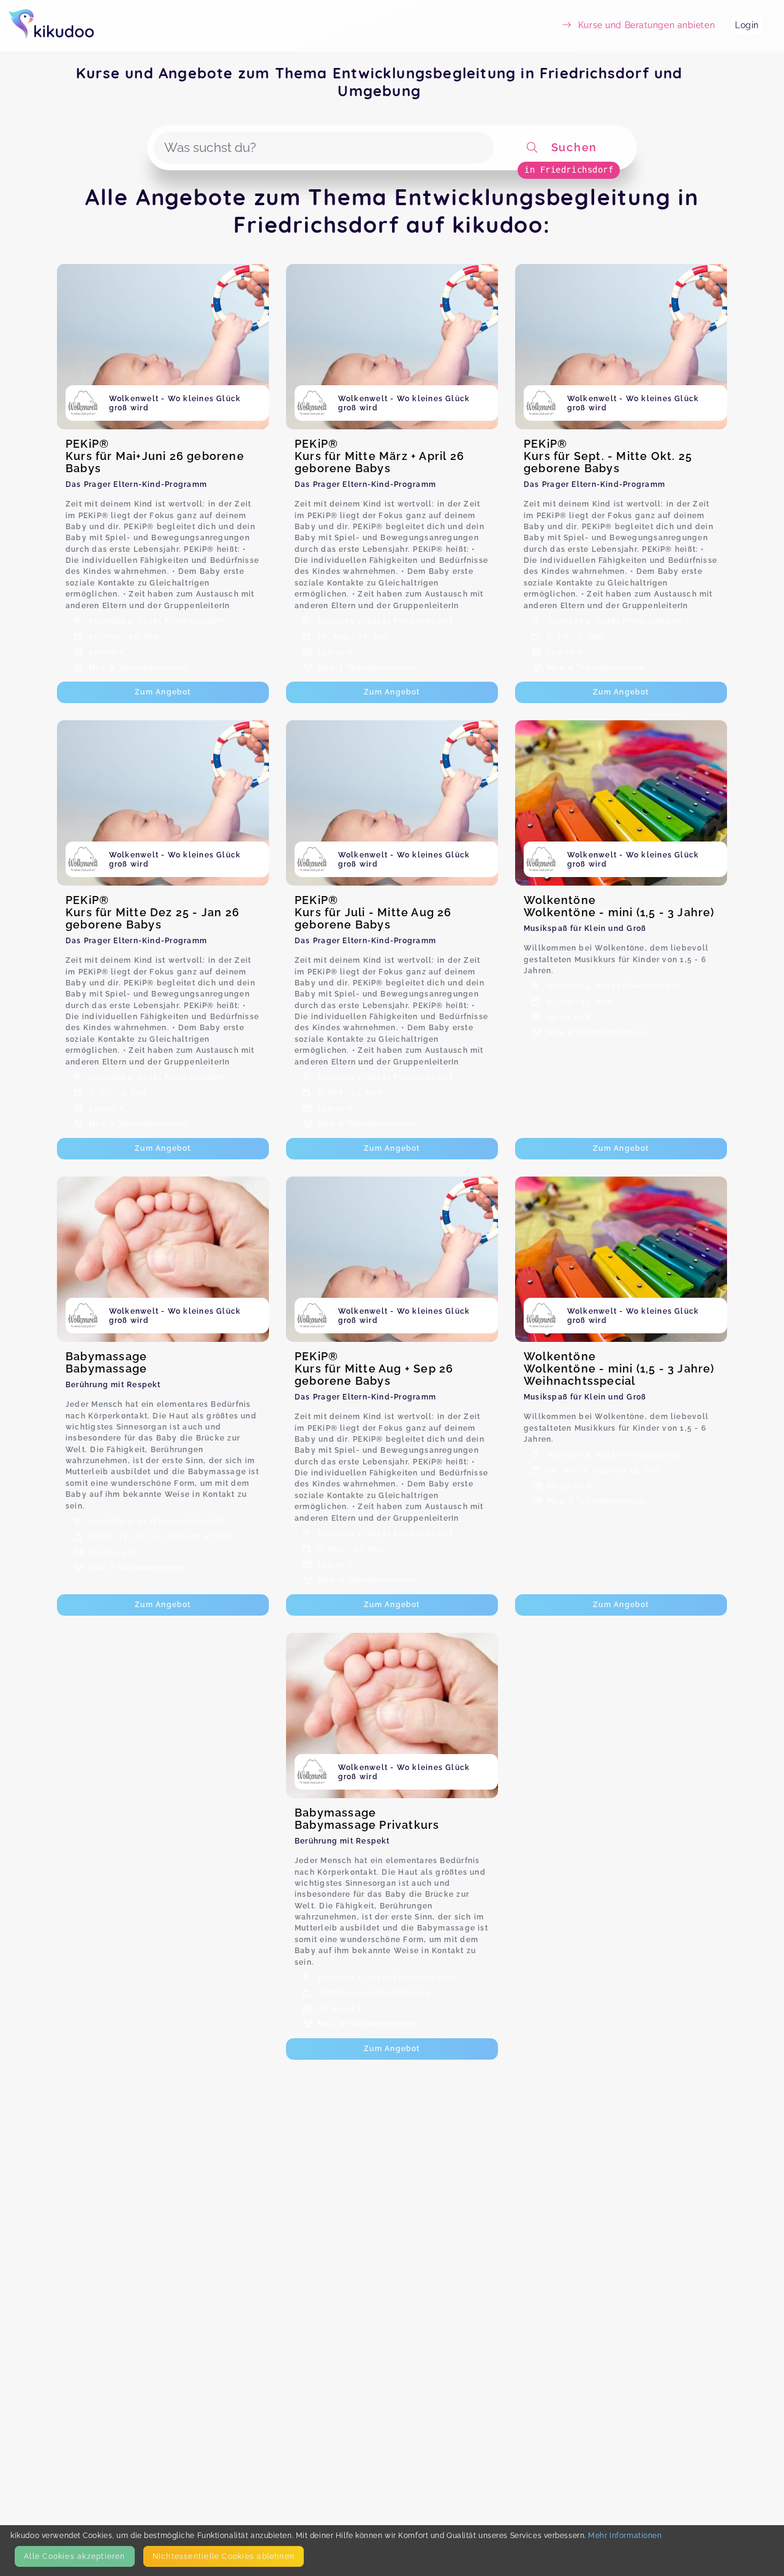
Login (747, 25)
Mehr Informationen (625, 2535)
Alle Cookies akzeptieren (74, 2556)
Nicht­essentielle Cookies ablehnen (224, 2556)
